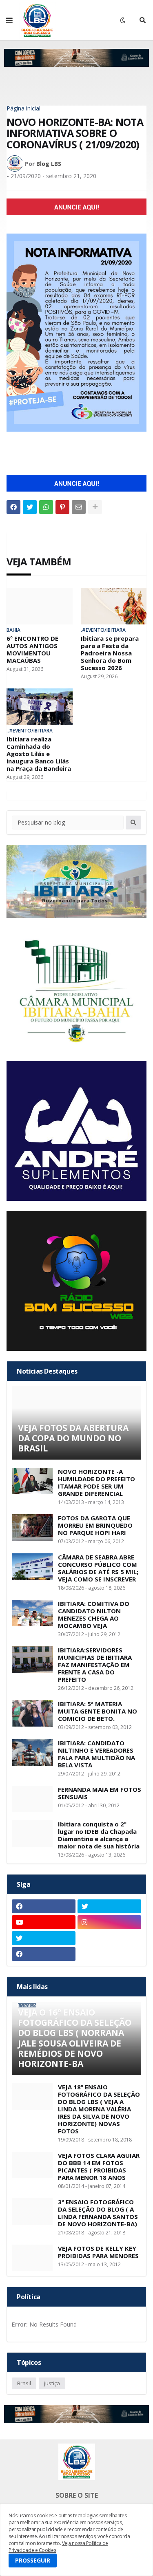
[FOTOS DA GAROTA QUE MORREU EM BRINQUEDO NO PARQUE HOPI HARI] (32, 1527)
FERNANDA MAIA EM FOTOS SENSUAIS (100, 1793)
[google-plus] (109, 1938)
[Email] (79, 507)
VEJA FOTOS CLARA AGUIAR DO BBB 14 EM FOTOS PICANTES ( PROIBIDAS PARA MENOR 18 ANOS (99, 2166)
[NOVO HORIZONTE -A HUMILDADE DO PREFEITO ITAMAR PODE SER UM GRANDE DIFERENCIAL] (32, 1481)
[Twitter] (30, 507)
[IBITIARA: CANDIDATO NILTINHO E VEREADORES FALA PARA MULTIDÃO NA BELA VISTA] (32, 1752)
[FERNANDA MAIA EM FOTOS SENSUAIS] (32, 1799)
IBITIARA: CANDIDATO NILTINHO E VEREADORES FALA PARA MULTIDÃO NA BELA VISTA (96, 1754)
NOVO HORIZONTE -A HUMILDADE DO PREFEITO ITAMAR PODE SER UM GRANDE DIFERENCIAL (96, 1482)
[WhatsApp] (46, 507)
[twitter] (109, 1906)
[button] (9, 20)
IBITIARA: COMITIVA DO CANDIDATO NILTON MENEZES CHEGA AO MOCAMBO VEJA (94, 1614)
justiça (52, 2383)
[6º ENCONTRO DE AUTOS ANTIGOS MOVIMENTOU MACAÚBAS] (40, 606)
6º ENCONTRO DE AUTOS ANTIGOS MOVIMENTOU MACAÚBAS (32, 649)
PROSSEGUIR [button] (33, 2560)
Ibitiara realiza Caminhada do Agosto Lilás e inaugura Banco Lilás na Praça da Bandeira (39, 754)
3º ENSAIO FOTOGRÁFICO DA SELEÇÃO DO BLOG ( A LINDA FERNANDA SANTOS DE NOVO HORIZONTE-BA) (98, 2213)
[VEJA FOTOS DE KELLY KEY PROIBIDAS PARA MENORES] (32, 2258)
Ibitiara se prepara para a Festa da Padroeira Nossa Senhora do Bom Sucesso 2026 (110, 653)
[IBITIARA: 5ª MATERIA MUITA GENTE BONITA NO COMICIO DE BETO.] (32, 1713)
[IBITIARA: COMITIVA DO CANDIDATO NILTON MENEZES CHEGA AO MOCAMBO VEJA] (32, 1613)
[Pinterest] (62, 507)
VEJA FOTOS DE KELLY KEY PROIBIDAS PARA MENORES (98, 2252)
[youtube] (44, 1922)
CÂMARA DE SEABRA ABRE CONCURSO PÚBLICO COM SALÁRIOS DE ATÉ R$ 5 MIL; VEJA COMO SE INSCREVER (98, 1568)
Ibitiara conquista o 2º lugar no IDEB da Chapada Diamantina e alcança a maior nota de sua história (99, 1835)
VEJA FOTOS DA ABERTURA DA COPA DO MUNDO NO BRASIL (73, 1438)
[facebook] (44, 1906)
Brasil (24, 2383)
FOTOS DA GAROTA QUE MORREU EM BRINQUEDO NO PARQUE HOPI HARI (95, 1525)
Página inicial (23, 108)
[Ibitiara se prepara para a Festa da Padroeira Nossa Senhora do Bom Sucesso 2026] (114, 606)
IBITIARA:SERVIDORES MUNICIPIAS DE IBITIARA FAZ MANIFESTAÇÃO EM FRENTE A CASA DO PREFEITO (95, 1665)
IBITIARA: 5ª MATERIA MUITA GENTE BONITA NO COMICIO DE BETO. (98, 1711)
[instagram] (109, 1922)
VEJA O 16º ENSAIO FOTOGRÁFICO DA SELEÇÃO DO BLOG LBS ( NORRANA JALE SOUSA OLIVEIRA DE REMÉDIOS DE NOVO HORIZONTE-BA (75, 2038)
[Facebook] (13, 507)
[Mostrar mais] (95, 507)
